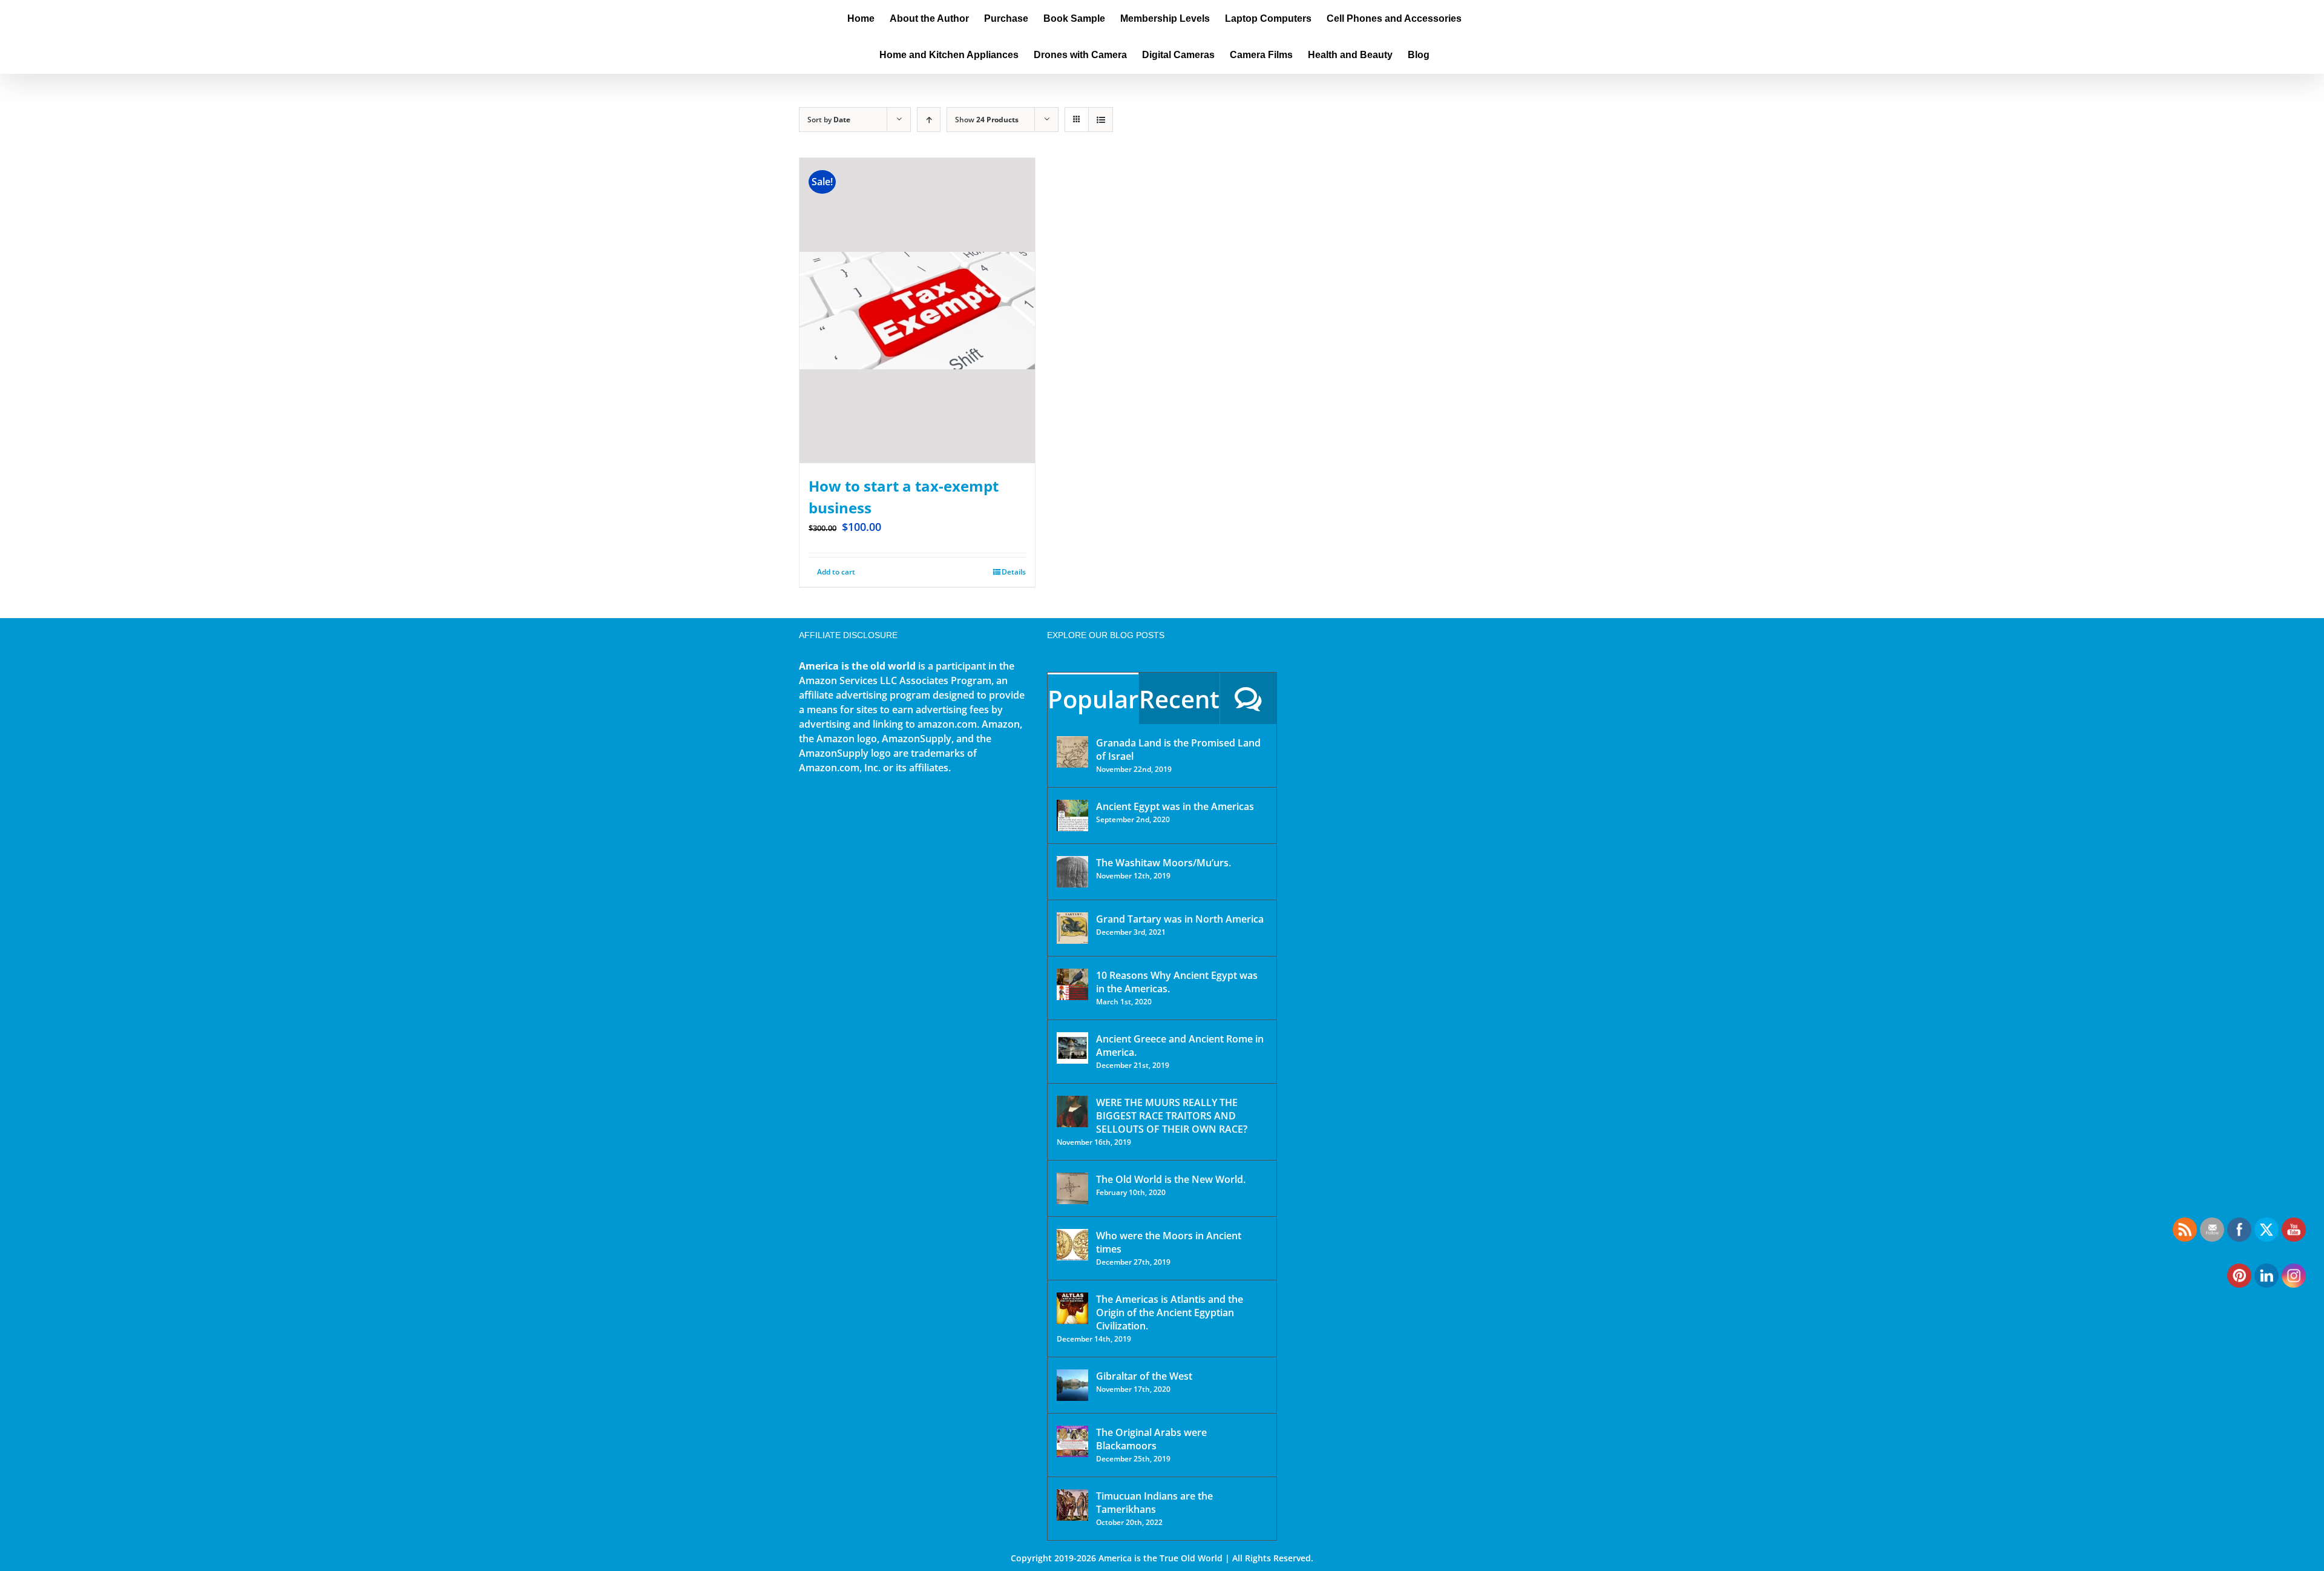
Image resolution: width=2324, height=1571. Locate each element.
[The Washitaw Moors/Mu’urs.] (1072, 872)
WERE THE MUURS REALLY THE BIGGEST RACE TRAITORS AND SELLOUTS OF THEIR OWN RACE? (1172, 1116)
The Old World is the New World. (1171, 1179)
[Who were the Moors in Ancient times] (1072, 1245)
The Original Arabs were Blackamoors (1151, 1439)
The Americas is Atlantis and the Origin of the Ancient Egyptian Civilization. (1170, 1312)
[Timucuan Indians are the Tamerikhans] (1072, 1505)
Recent (1179, 699)
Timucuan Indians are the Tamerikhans (1154, 1503)
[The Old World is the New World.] (1072, 1188)
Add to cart (836, 572)
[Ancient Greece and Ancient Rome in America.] (1072, 1048)
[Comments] (1248, 698)
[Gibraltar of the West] (1072, 1385)
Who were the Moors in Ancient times (1169, 1242)
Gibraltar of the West (1144, 1376)
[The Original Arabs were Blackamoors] (1072, 1441)
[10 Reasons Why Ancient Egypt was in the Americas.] (1072, 984)
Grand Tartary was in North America (1180, 919)
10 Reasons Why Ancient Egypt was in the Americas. (1177, 982)
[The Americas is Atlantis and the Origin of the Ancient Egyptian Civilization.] (1072, 1308)
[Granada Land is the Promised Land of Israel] (1072, 752)
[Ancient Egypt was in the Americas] (1072, 815)
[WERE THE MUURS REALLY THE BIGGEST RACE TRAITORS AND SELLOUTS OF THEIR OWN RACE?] (1072, 1112)
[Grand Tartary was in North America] (1072, 928)
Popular (1093, 699)
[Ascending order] (929, 120)
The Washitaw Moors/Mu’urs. (1164, 863)
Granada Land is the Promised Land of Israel (1178, 749)
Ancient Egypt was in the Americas (1175, 806)
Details (1014, 572)
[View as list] (1101, 120)
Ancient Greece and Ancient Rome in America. (1180, 1046)
